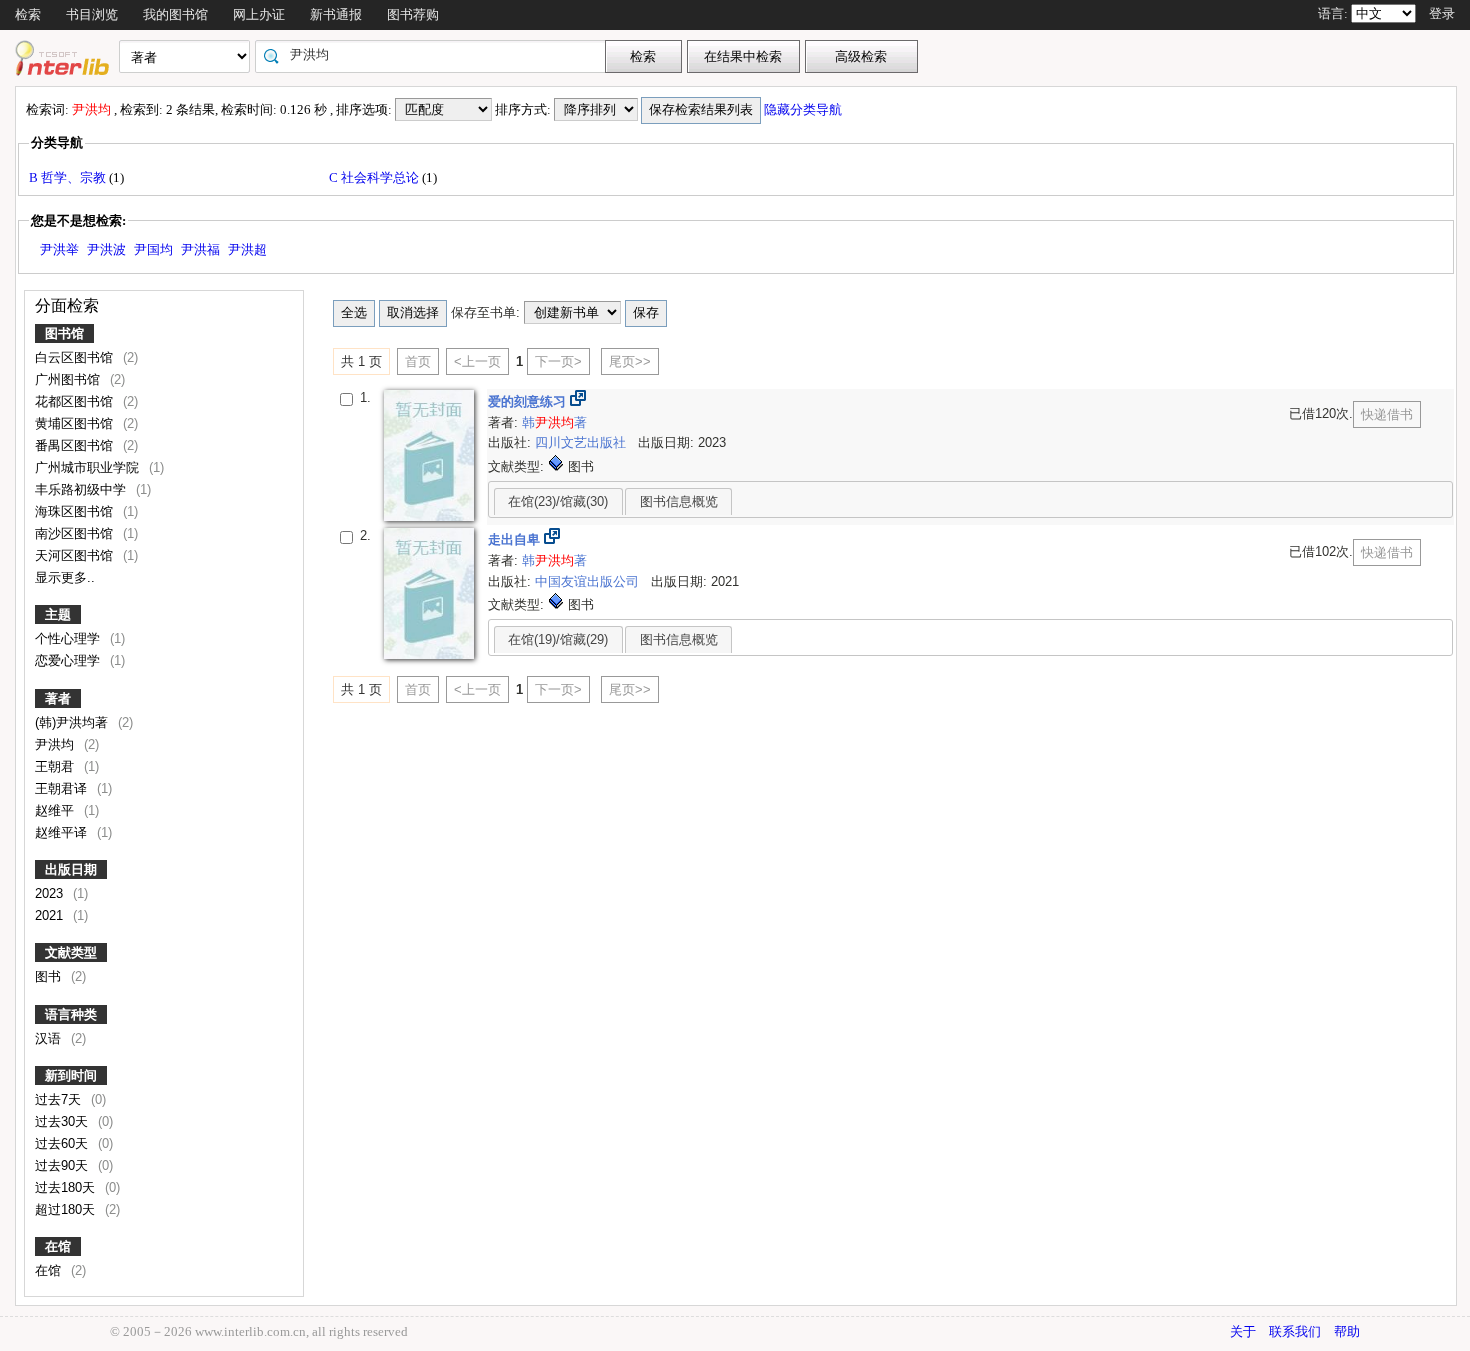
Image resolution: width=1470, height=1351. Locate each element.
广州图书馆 (69, 379)
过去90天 (63, 1165)
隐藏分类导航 (804, 109)
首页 (418, 361)
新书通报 (336, 14)
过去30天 (63, 1121)
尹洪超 (247, 249)
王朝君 (56, 766)
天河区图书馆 (76, 555)
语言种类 (71, 1014)
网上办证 (259, 14)
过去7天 (60, 1099)
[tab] (558, 501)
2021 (51, 915)
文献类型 (71, 952)
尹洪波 (106, 249)
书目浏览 (92, 14)
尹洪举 (59, 249)
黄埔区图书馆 (76, 423)
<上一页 (477, 361)
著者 (58, 698)
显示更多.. (65, 577)
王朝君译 (63, 788)
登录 (1442, 13)
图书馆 (64, 333)
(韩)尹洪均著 (73, 722)
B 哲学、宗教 (69, 177)
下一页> (558, 361)
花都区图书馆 (76, 401)
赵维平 (56, 810)
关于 (1243, 1331)
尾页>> (630, 361)
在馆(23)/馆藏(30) (558, 501)
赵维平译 (63, 832)
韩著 (554, 422)
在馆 (58, 1246)
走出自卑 (516, 539)
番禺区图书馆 (76, 445)
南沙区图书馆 (76, 533)
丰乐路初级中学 (82, 489)
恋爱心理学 (69, 660)
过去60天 (63, 1143)
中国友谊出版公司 (589, 581)
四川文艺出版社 (582, 442)
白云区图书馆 (76, 357)
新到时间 (71, 1075)
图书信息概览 (679, 501)
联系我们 (1295, 1331)
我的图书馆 (175, 14)
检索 (28, 14)
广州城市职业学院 (89, 467)
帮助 (1347, 1331)
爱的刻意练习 (529, 401)
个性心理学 (69, 638)
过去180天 (67, 1187)
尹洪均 (56, 744)
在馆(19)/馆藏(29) (558, 639)
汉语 (50, 1038)
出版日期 (71, 869)
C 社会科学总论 (375, 177)
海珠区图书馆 (76, 511)
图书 (50, 976)
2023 (51, 893)
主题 (58, 614)
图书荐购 (413, 14)
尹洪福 (200, 249)
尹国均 (153, 249)
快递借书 (1387, 414)
